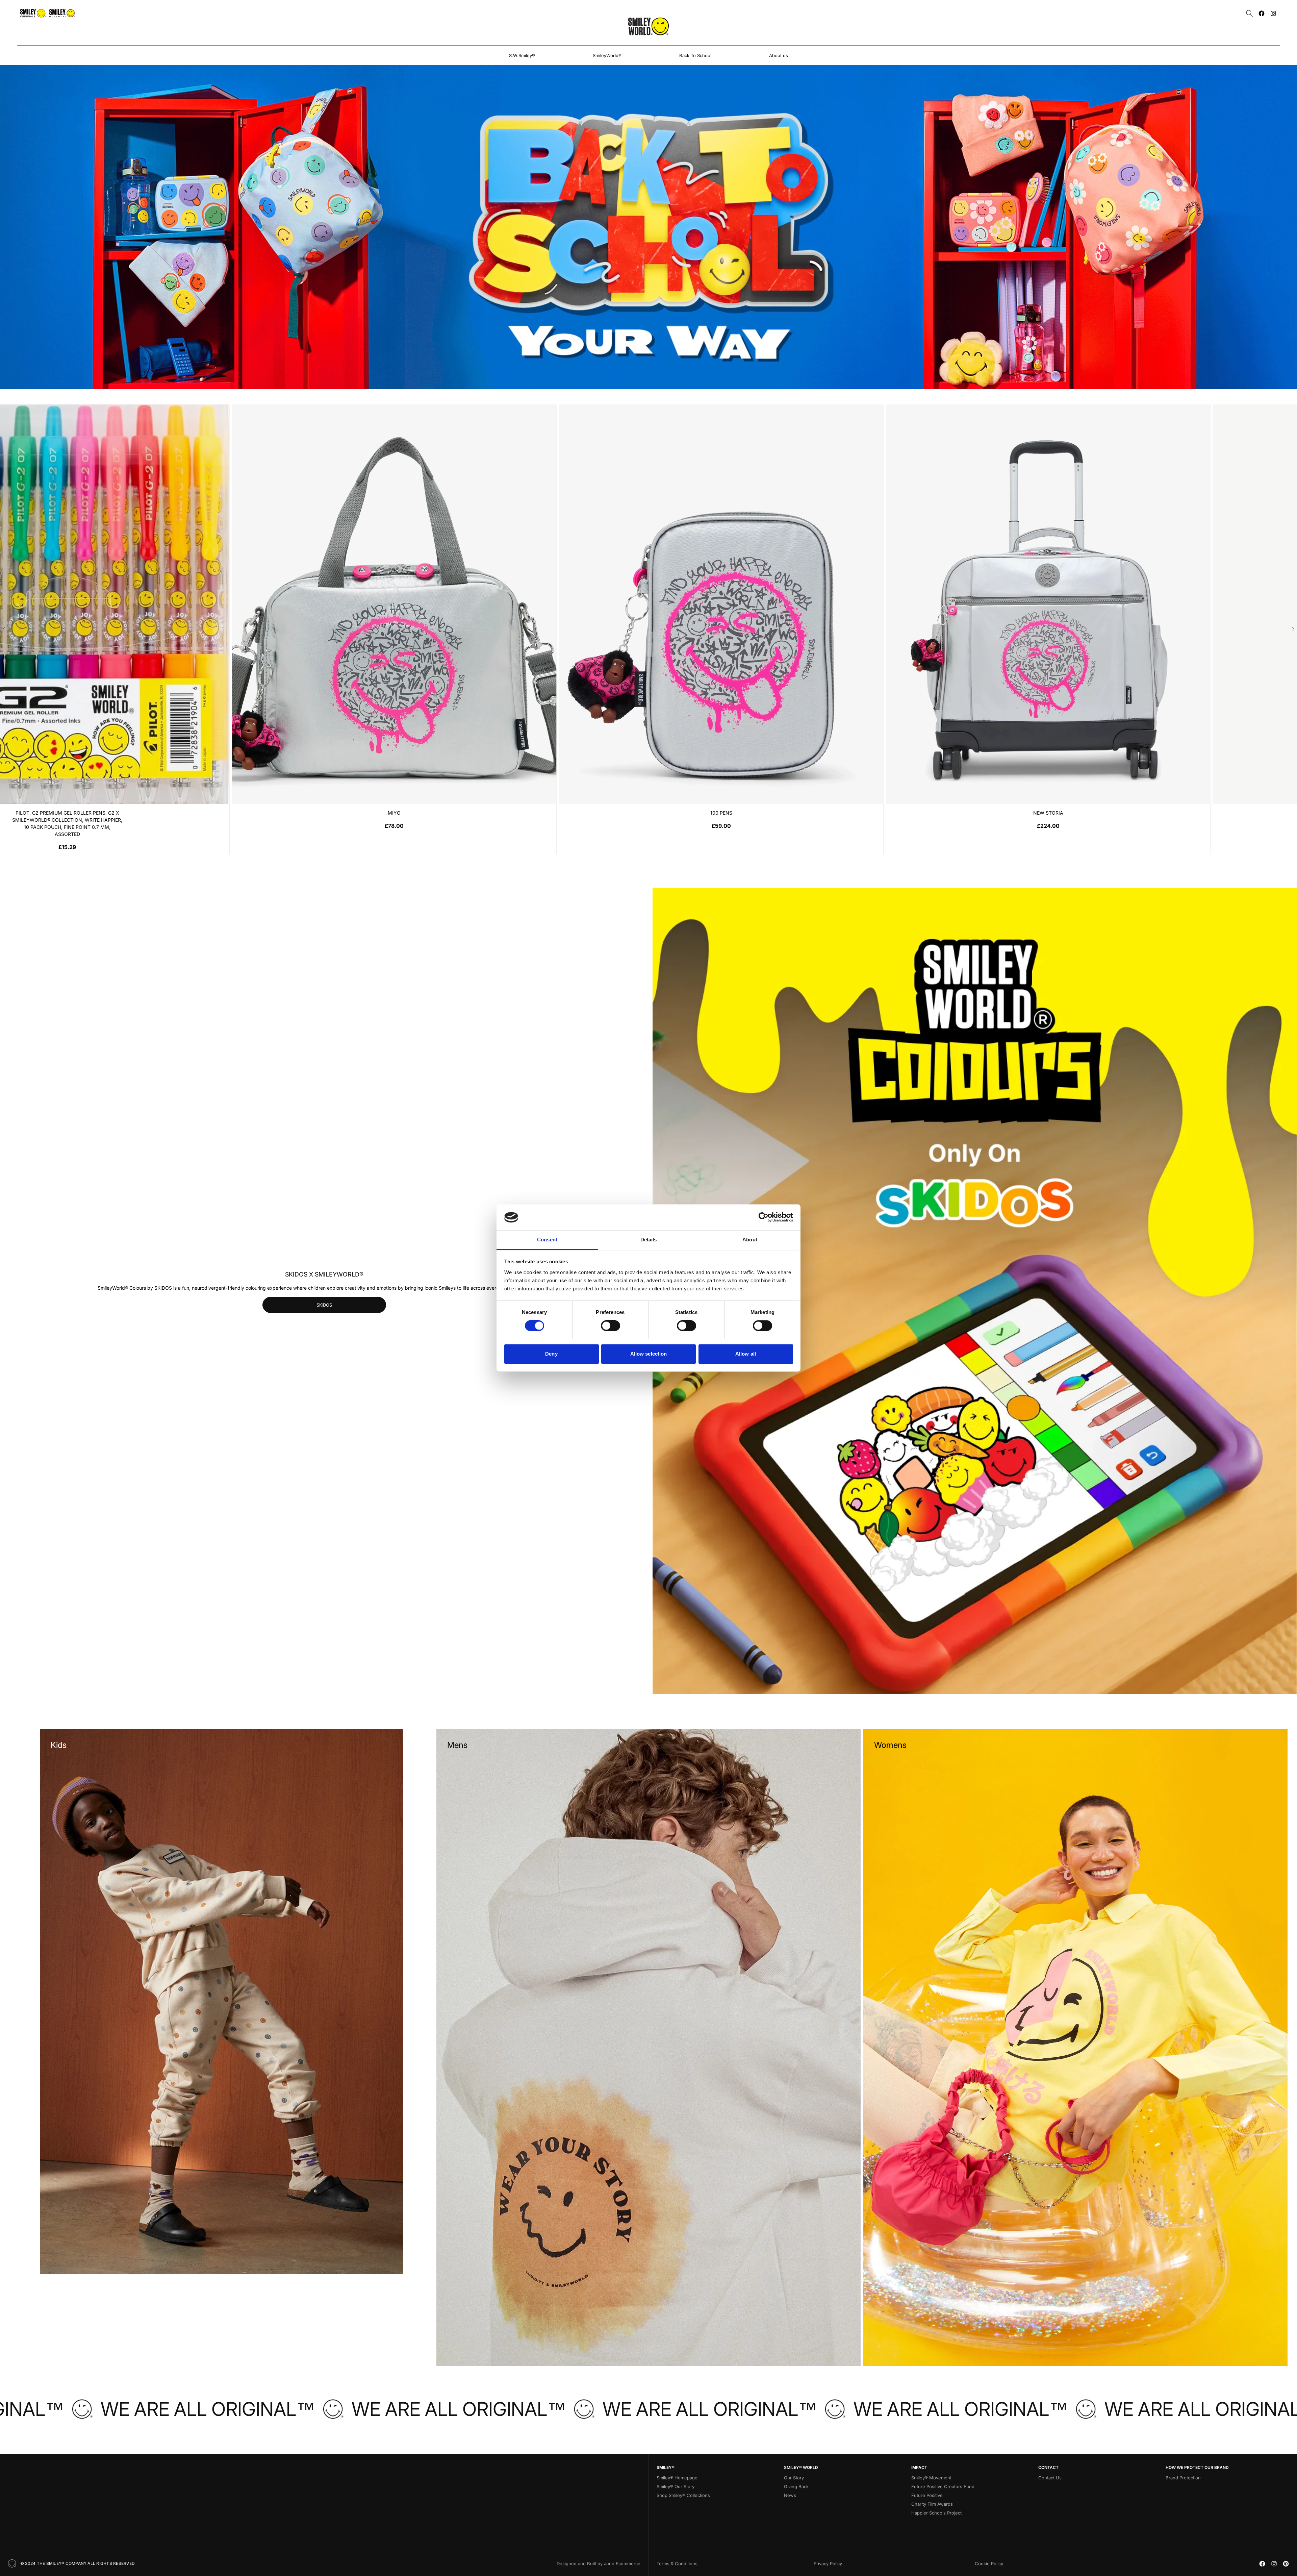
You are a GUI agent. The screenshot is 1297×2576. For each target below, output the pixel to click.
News (790, 2495)
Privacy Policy (828, 2563)
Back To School (695, 55)
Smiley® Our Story (676, 2486)
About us (779, 55)
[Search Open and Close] (1250, 13)
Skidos (324, 1305)
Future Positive (927, 2495)
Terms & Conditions (677, 2563)
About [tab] (750, 1240)
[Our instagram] (1273, 13)
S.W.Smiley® (522, 55)
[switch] (611, 1326)
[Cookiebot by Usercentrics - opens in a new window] (764, 1217)
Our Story (794, 2478)
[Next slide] (1293, 629)
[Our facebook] (1262, 13)
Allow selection (649, 1354)
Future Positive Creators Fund (943, 2486)
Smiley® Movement (931, 2478)
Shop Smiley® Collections (683, 2495)
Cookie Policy (989, 2563)
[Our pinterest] (1286, 2564)
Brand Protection (1183, 2478)
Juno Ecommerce (622, 2563)
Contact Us (1050, 2478)
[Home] (648, 26)
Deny (551, 1354)
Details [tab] (649, 1240)
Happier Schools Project (936, 2513)
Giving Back (796, 2486)
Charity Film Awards (932, 2504)
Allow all (746, 1354)
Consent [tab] (547, 1240)
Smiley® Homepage (677, 2478)
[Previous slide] (4, 629)
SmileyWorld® (607, 55)
